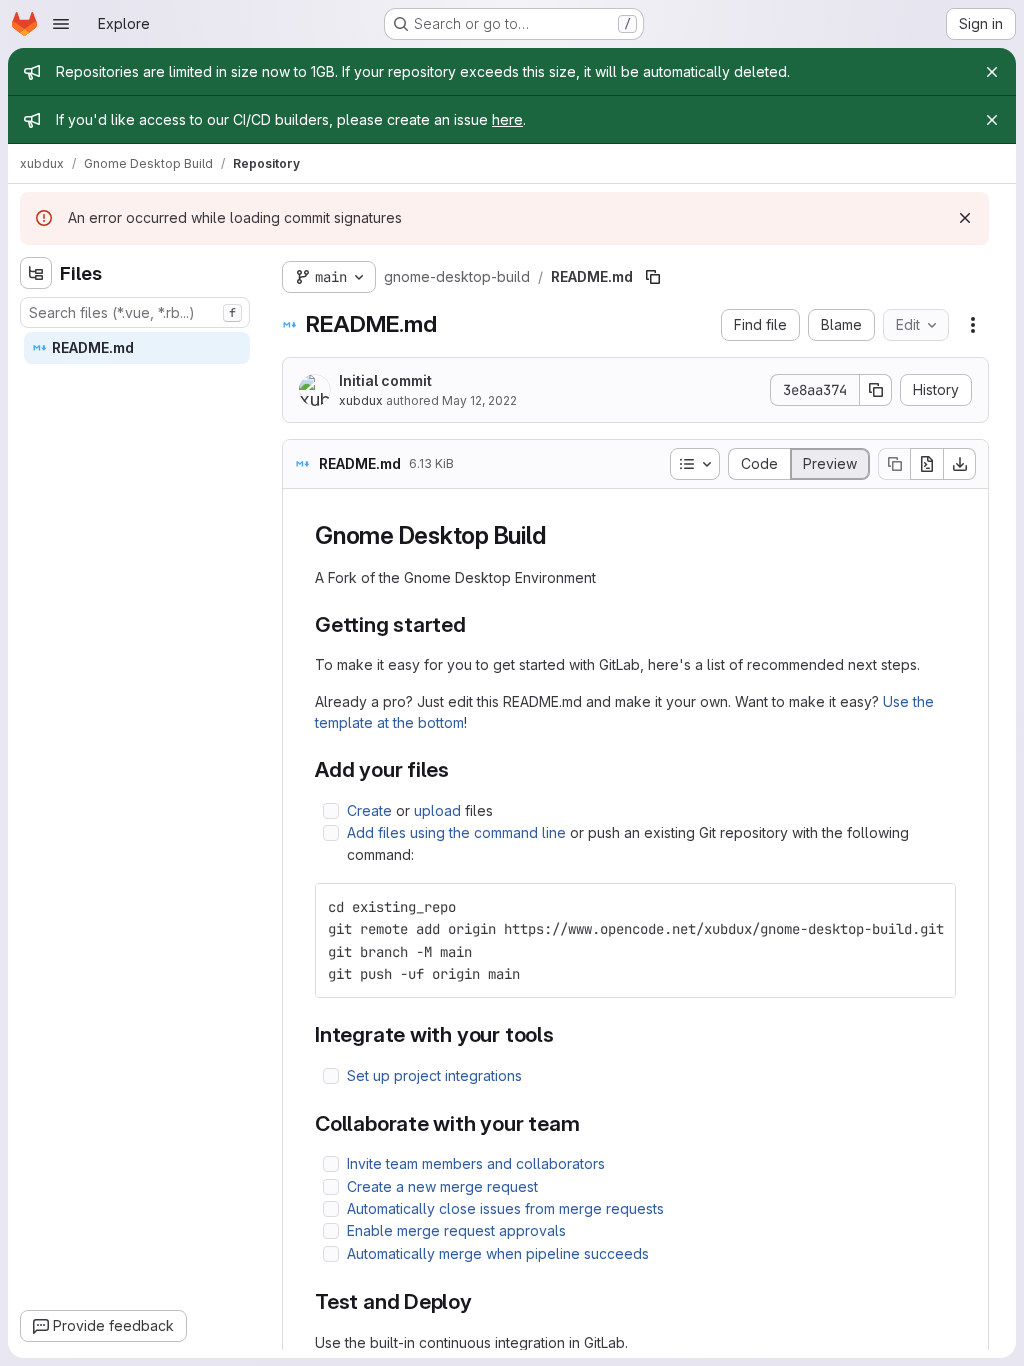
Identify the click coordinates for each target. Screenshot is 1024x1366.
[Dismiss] (965, 218)
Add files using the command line (456, 832)
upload (437, 810)
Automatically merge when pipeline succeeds (498, 1253)
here (507, 119)
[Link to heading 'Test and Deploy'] (483, 1301)
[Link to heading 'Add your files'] (460, 769)
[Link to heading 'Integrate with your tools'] (565, 1034)
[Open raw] (927, 464)
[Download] (960, 464)
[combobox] (135, 312)
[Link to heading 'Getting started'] (477, 624)
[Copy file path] (653, 277)
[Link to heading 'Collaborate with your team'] (591, 1123)
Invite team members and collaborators (476, 1163)
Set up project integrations (434, 1075)
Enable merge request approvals (456, 1230)
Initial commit (385, 380)
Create (369, 810)
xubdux (361, 400)
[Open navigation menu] (61, 24)
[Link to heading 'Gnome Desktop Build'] (558, 535)
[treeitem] (137, 348)
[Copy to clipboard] (932, 907)
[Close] (992, 72)
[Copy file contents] (894, 464)
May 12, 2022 (479, 400)
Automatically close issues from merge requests (505, 1208)
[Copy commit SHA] (876, 390)
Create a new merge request (442, 1186)
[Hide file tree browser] (36, 273)
